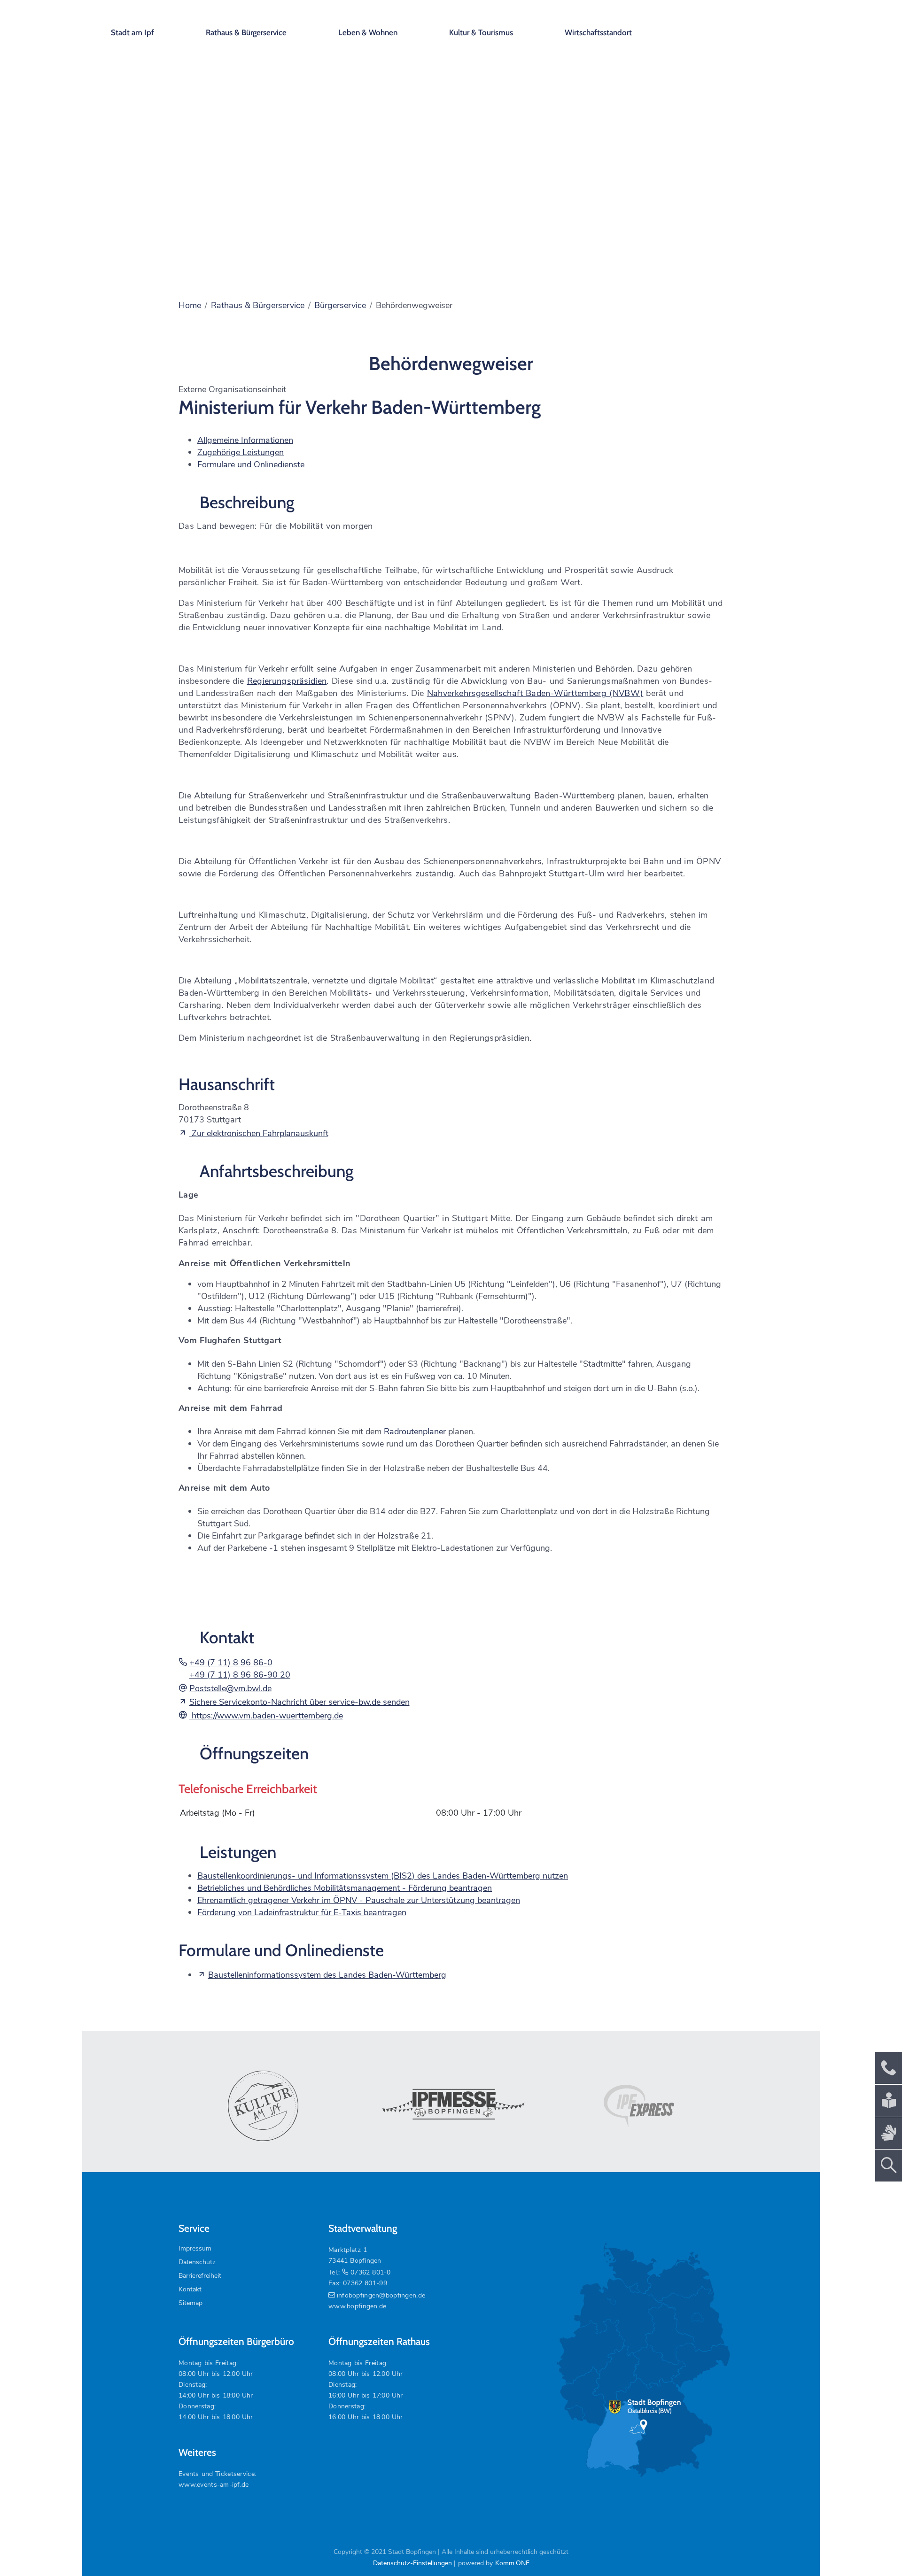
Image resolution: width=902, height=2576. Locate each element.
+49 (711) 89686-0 (231, 1663)
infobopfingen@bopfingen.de (381, 2295)
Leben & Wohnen (368, 32)
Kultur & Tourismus (481, 32)
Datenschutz (197, 2262)
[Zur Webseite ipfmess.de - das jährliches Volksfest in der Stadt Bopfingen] (451, 2106)
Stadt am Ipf (132, 32)
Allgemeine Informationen (245, 440)
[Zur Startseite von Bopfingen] (746, 23)
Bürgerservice (340, 305)
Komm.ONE (512, 2563)
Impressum (195, 2248)
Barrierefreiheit (200, 2276)
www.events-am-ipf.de (214, 2485)
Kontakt (190, 2289)
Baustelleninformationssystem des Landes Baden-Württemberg (327, 1975)
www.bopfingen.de (357, 2306)
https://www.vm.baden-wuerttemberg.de (266, 1716)
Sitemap (191, 2303)
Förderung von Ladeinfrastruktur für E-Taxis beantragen (302, 1912)
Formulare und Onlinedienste (251, 464)
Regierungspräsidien (287, 681)
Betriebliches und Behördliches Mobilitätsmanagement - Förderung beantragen (345, 1888)
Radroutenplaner (415, 1431)
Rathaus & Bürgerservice (246, 32)
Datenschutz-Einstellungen (412, 2563)
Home (190, 305)
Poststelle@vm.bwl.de (230, 1688)
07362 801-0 (370, 2272)
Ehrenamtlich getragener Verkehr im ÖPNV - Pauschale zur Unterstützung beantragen (359, 1900)
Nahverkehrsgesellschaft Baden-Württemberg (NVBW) (535, 693)
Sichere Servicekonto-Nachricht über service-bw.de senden (299, 1702)
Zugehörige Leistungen (241, 452)
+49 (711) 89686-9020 (240, 1675)
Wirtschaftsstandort (598, 32)
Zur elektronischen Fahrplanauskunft (259, 1133)
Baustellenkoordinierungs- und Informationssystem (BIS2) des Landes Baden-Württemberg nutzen (383, 1876)
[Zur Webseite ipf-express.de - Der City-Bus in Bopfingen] (639, 2106)
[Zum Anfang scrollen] (873, 2547)
